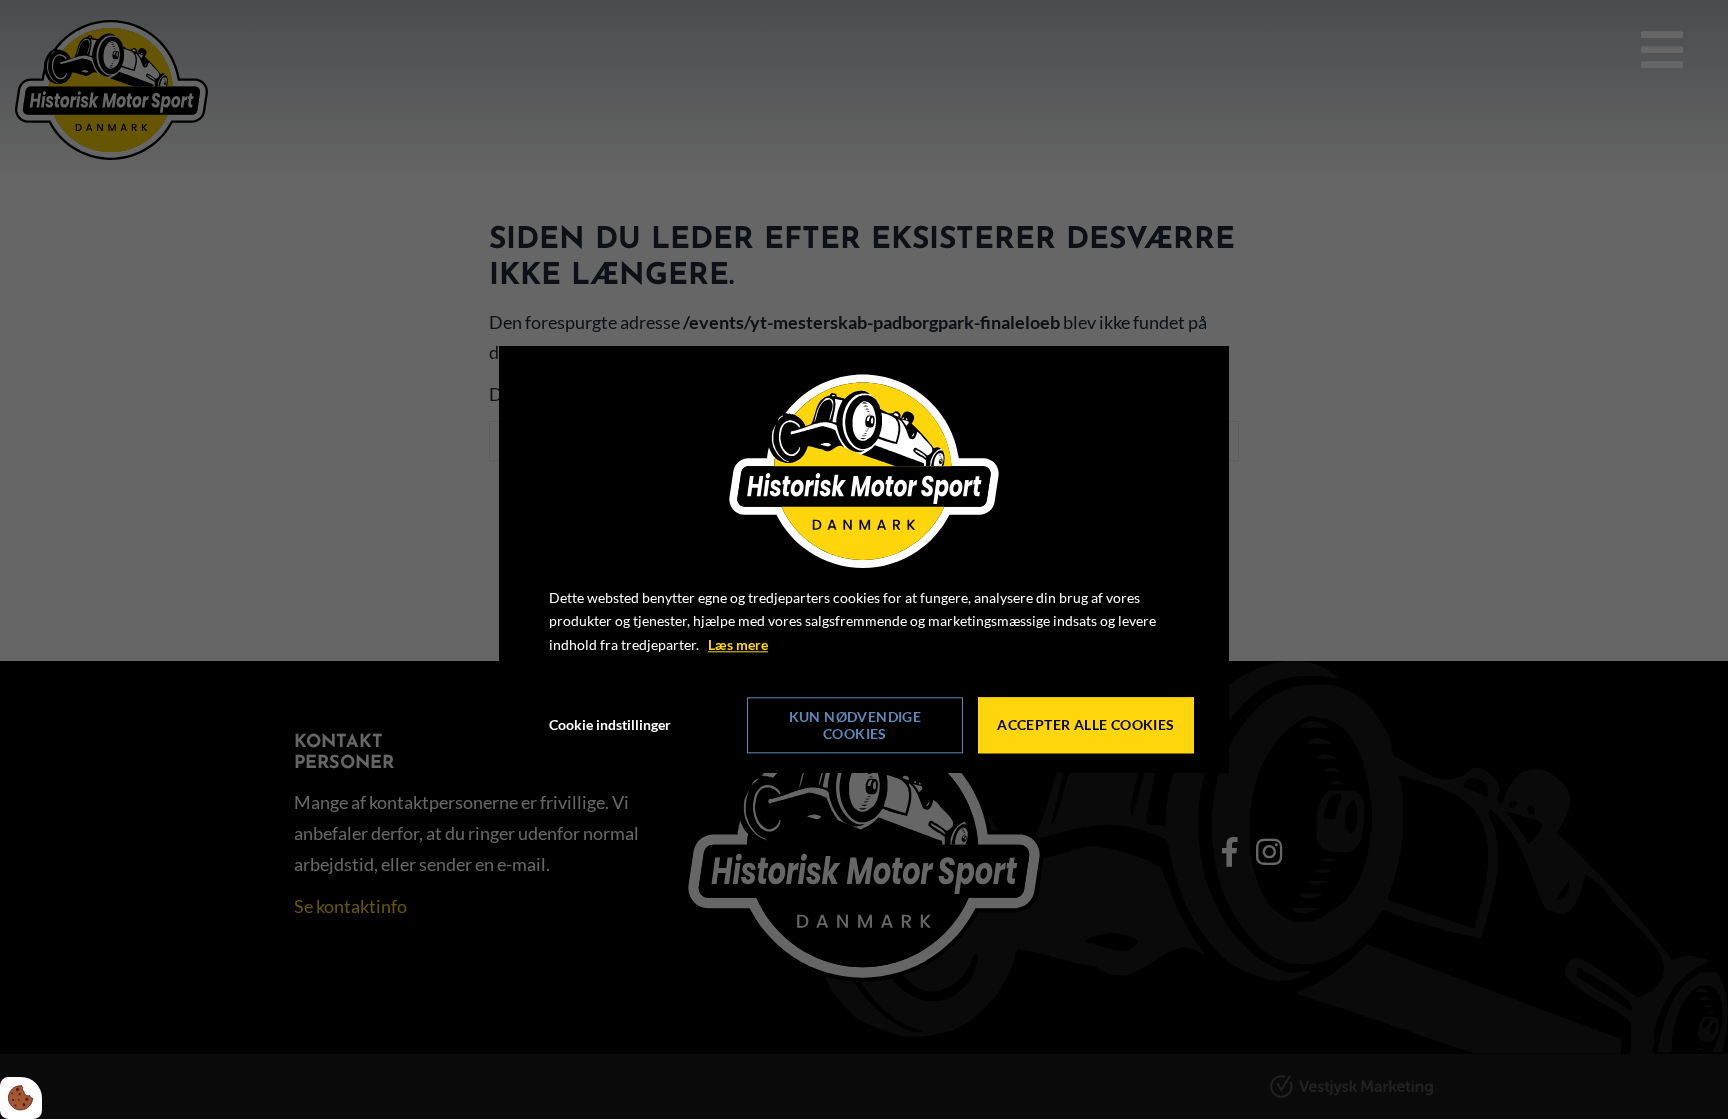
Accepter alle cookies (1085, 725)
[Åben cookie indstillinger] (21, 1098)
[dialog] (864, 559)
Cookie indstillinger (610, 724)
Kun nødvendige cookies (855, 725)
